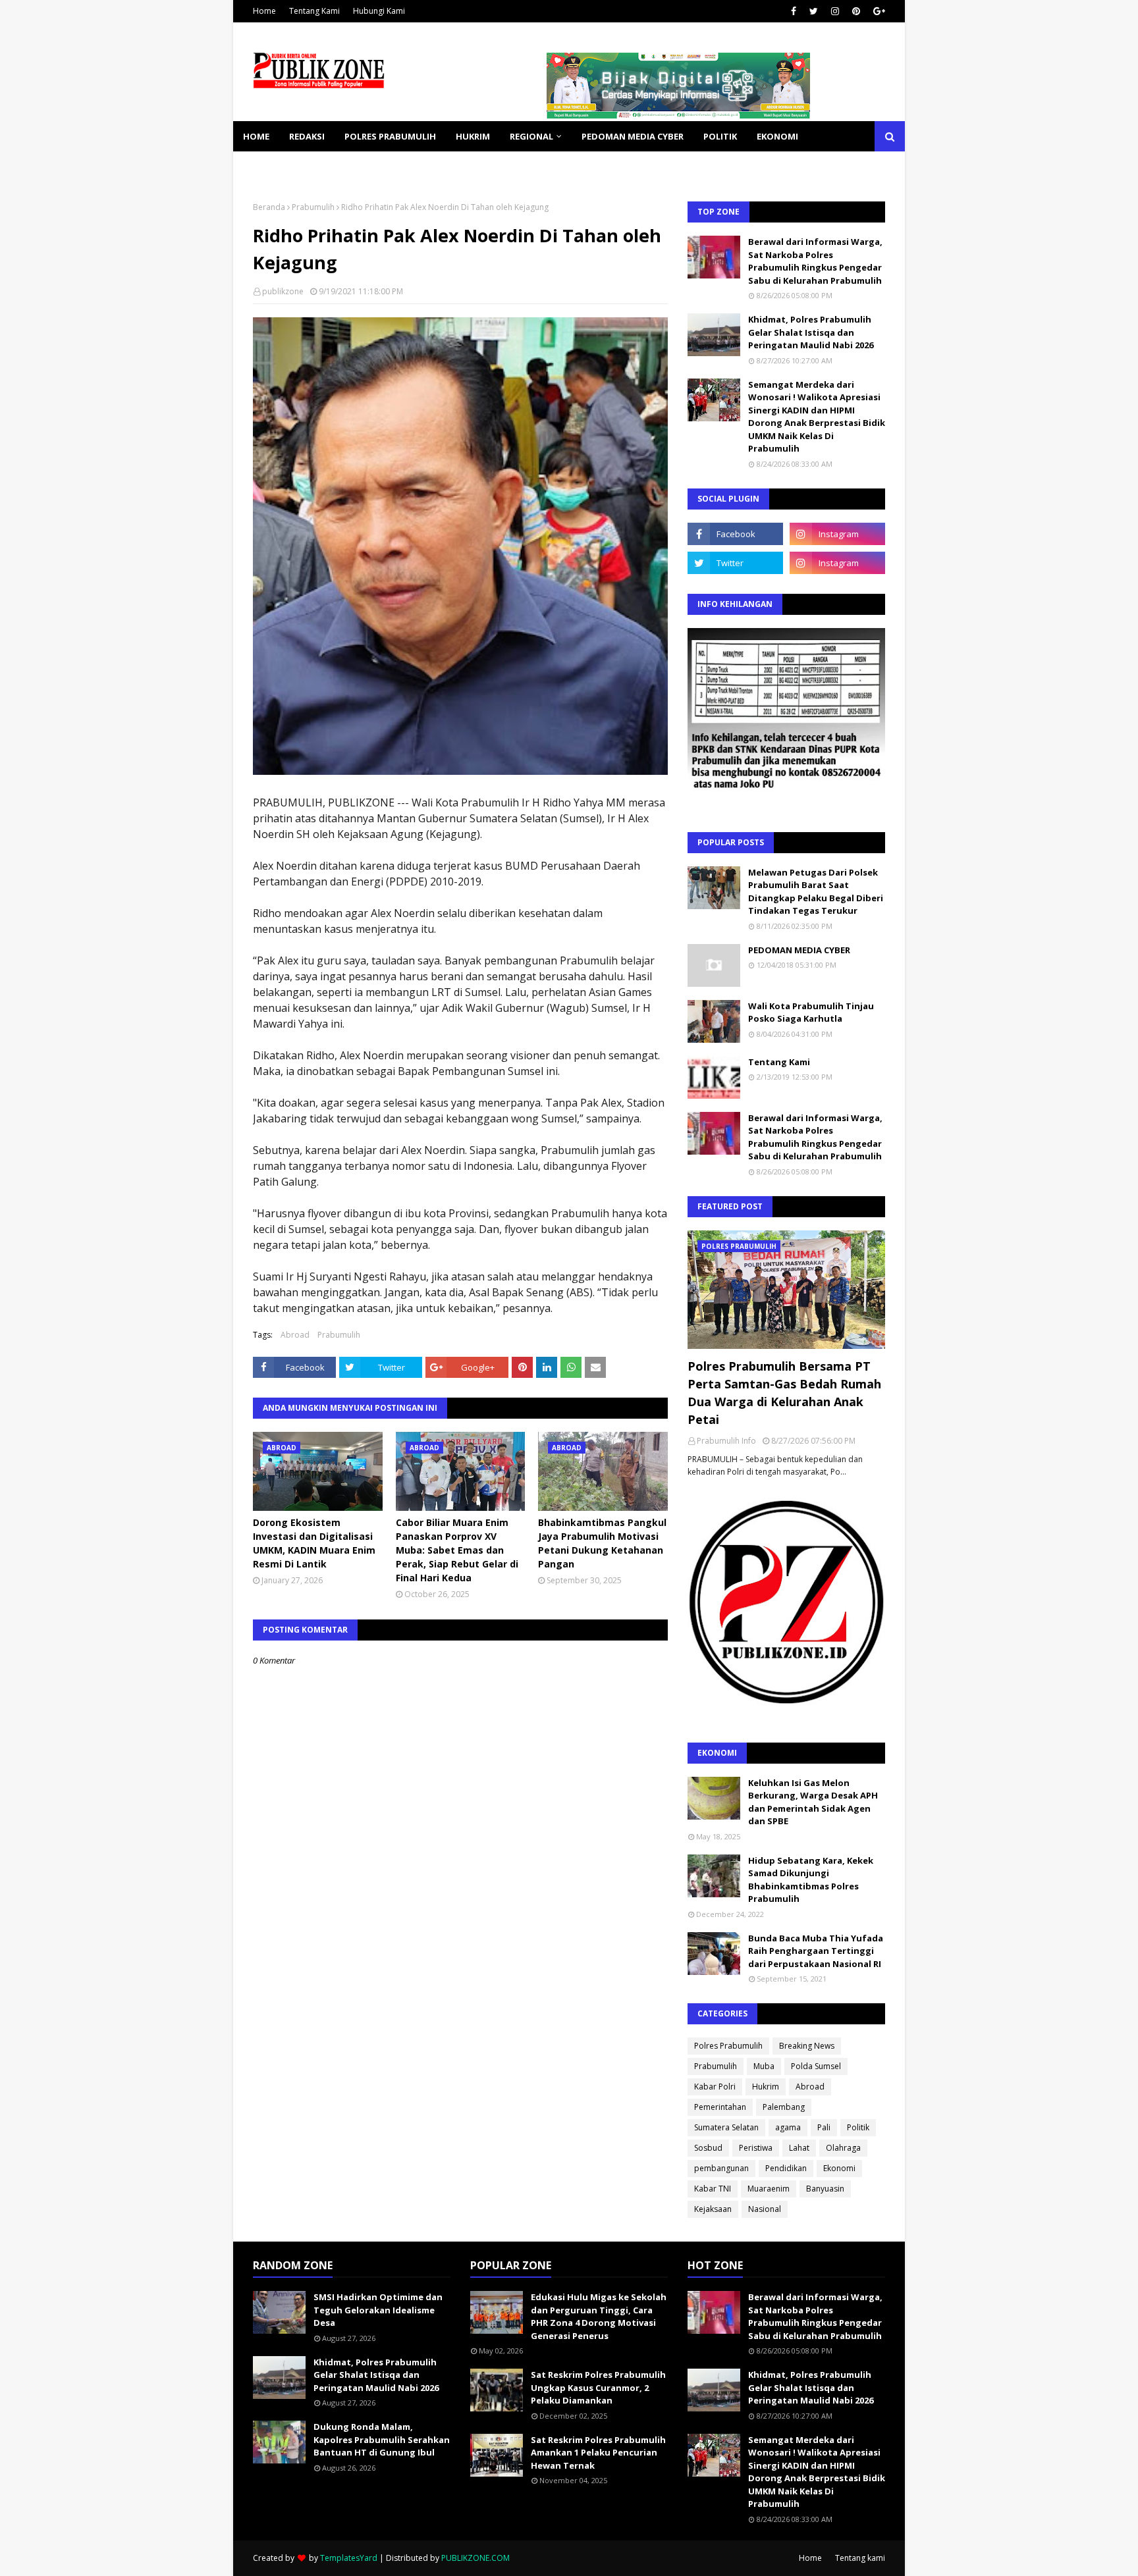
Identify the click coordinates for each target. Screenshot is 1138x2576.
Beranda (269, 207)
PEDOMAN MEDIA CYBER (799, 950)
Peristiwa (756, 2148)
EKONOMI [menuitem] (777, 136)
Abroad (295, 1335)
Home (264, 11)
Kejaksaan (713, 2209)
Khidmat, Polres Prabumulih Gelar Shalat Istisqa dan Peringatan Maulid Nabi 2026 (811, 332)
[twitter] (814, 11)
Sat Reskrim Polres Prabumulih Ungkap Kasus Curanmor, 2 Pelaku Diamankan (598, 2387)
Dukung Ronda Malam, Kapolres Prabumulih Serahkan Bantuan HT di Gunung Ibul (382, 2439)
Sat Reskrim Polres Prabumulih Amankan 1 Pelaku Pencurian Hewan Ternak (598, 2453)
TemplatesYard (349, 2558)
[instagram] (835, 11)
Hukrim (766, 2087)
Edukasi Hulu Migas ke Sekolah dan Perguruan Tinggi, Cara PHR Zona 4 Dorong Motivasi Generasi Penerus (599, 2316)
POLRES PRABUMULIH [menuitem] (390, 136)
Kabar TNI (713, 2189)
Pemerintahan (720, 2107)
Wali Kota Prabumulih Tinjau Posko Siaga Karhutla (811, 1012)
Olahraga (843, 2148)
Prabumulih (313, 207)
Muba (764, 2066)
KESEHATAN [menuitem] (268, 167)
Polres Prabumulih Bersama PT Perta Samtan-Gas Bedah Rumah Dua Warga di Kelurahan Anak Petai (784, 1393)
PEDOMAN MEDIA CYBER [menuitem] (633, 136)
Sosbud (708, 2148)
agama (788, 2127)
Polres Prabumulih (728, 2046)
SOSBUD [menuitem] (332, 167)
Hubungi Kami (379, 11)
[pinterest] (856, 11)
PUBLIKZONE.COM (475, 2558)
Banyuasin (825, 2189)
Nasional (765, 2209)
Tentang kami (860, 2558)
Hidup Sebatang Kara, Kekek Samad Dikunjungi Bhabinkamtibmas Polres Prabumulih (811, 1880)
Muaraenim (769, 2189)
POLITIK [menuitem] (720, 136)
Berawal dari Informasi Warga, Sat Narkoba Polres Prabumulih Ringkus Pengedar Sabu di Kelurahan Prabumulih (815, 261)
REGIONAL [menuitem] (531, 136)
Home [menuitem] (256, 136)
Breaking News (807, 2046)
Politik (858, 2127)
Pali (824, 2127)
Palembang (784, 2107)
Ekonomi (839, 2168)
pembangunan (721, 2168)
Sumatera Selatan (726, 2127)
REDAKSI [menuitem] (307, 136)
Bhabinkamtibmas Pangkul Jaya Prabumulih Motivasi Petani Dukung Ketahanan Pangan (602, 1543)
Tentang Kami (314, 11)
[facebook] (794, 11)
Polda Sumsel (816, 2066)
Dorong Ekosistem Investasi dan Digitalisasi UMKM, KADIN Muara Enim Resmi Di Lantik (314, 1543)
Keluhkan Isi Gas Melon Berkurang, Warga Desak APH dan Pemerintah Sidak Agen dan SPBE (813, 1802)
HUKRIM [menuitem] (473, 136)
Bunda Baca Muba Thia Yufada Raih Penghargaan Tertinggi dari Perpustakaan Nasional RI (816, 1951)
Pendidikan (786, 2168)
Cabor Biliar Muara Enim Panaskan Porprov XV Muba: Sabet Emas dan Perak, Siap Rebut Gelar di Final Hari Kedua (457, 1550)
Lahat (799, 2148)
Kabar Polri (715, 2087)
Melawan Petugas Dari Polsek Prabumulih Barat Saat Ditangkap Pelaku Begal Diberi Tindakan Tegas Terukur (816, 892)
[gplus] (878, 11)
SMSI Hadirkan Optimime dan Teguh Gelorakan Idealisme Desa (378, 2310)
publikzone (283, 291)
